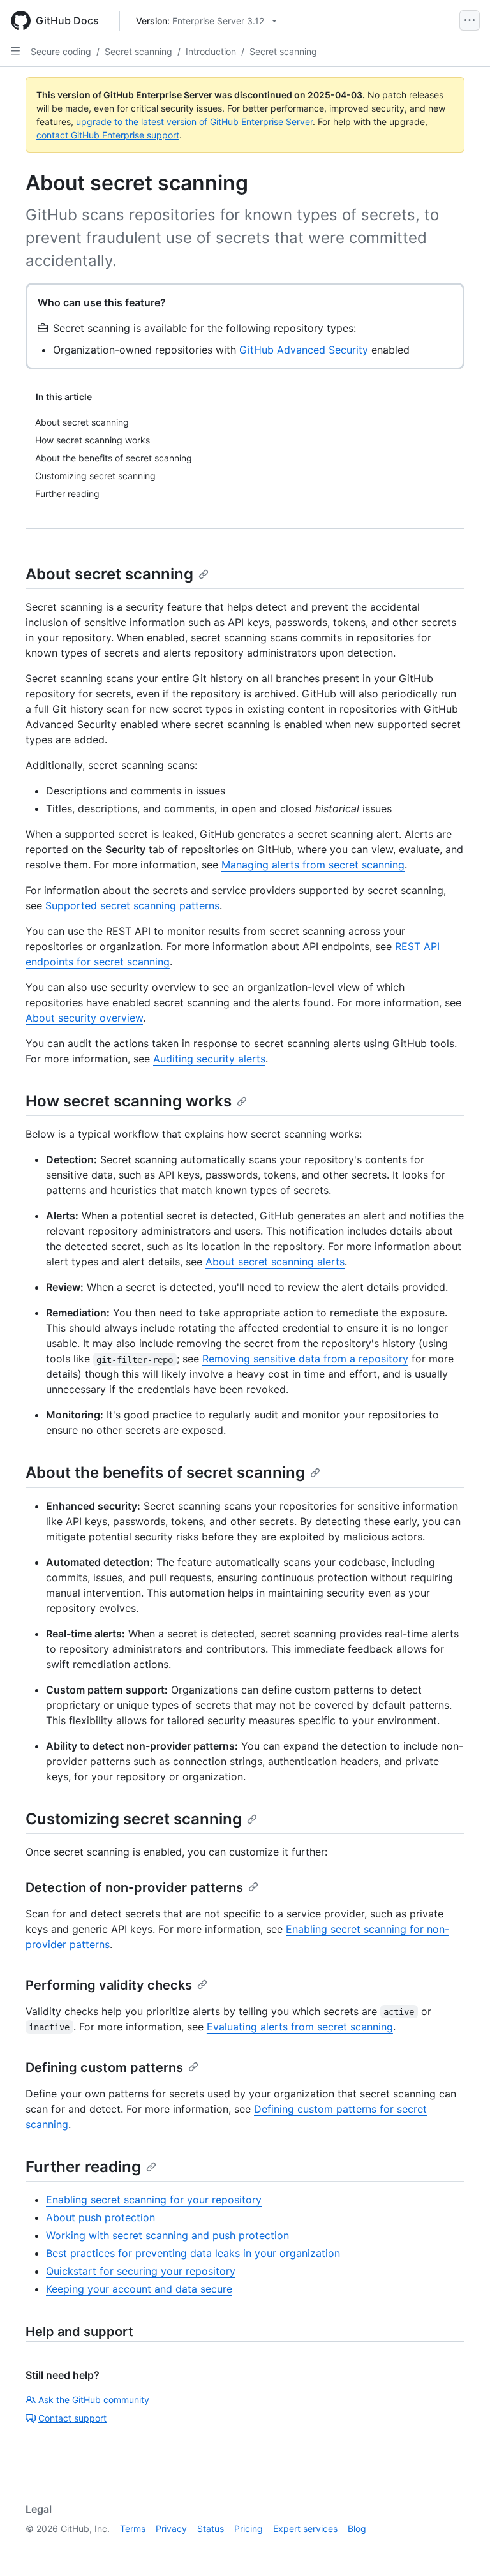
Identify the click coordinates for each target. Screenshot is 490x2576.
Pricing (249, 2528)
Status (211, 2528)
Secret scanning (138, 51)
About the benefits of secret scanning (165, 1472)
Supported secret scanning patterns (132, 905)
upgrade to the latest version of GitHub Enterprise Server (194, 122)
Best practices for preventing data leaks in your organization (193, 2253)
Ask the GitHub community (94, 2400)
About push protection (100, 2217)
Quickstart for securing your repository (141, 2271)
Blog (357, 2528)
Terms (133, 2528)
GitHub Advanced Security (304, 350)
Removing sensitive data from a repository (305, 1359)
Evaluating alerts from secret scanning (300, 2027)
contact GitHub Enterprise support (108, 135)
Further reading (83, 2167)
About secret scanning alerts (275, 1262)
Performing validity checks (109, 1985)
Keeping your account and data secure (139, 2289)
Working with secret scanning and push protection (167, 2235)
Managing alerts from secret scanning (313, 865)
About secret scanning (109, 574)
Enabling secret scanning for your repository (154, 2200)
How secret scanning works (129, 1101)
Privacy (171, 2528)
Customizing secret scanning (134, 1819)
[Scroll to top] (462, 2548)
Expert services (305, 2528)
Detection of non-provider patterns (134, 1887)
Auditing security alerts (209, 1059)
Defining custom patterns (104, 2067)
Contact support (72, 2418)
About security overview (84, 1018)
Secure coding (61, 51)
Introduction (211, 51)
